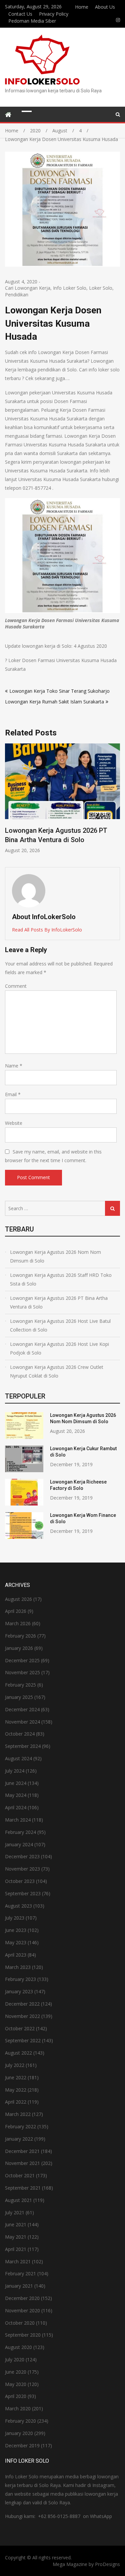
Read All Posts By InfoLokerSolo (47, 930)
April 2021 (16, 2249)
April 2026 (16, 1611)
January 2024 (19, 1844)
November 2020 (22, 2310)
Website (14, 1123)
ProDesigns (107, 2564)
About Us (105, 7)
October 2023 (20, 1881)
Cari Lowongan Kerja (28, 288)
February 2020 (20, 2421)
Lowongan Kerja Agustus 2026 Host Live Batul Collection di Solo (60, 1325)
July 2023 (15, 1918)
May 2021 (16, 2237)
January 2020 (19, 2433)
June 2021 (16, 2224)
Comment (16, 986)
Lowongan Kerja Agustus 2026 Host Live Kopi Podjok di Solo (59, 1348)
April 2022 (16, 2102)
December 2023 (22, 1856)
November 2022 (22, 2016)
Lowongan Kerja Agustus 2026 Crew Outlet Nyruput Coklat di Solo (57, 1371)
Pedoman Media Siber (32, 21)
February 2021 (20, 2273)
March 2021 (18, 2261)
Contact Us (20, 14)
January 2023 (19, 1991)
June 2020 (16, 2372)
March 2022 (18, 2114)
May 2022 (16, 2090)
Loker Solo (101, 288)
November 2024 (22, 1722)
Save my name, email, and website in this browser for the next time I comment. (53, 1156)
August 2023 (18, 1906)
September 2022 (23, 2040)
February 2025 (20, 1685)
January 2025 (19, 1697)
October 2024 (20, 1734)
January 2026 (19, 1648)
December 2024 (22, 1709)
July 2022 (15, 2065)
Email (13, 1094)
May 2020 (16, 2384)
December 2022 (22, 2004)
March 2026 (18, 1623)
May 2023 (16, 1942)
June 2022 (16, 2077)
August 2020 (18, 2347)
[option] (62, 799)
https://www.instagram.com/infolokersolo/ (118, 20)
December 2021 (22, 2151)
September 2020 (23, 2335)
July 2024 (15, 1771)
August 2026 (18, 1599)
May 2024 (16, 1795)
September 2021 (23, 2188)
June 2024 (16, 1783)
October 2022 (20, 2028)
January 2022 (19, 2139)
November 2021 (22, 2163)
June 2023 (16, 1930)
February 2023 (20, 1979)
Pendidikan (17, 295)
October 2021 (20, 2175)
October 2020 (20, 2323)
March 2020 (18, 2408)
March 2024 (18, 1820)
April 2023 (16, 1955)
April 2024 (16, 1807)
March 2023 (18, 1967)
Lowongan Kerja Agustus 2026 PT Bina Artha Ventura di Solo (59, 1302)
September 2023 (23, 1893)
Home (82, 7)
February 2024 (20, 1832)
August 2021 (18, 2200)
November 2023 (22, 1869)
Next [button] (116, 802)
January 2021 (19, 2286)
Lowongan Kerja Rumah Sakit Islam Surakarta (54, 702)
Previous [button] (9, 802)
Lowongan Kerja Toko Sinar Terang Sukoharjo (59, 691)
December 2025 (22, 1660)
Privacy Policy (54, 14)
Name (14, 1066)
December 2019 (22, 2445)
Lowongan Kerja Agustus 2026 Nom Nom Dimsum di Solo (55, 1256)
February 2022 (20, 2126)
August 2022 (18, 2053)
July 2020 (15, 2359)
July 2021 (15, 2212)
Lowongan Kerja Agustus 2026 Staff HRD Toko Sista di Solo (61, 1279)
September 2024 (23, 1746)
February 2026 (20, 1636)
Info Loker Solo (70, 288)
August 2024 (18, 1758)
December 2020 (22, 2298)
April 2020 (16, 2396)
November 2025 (22, 1672)
